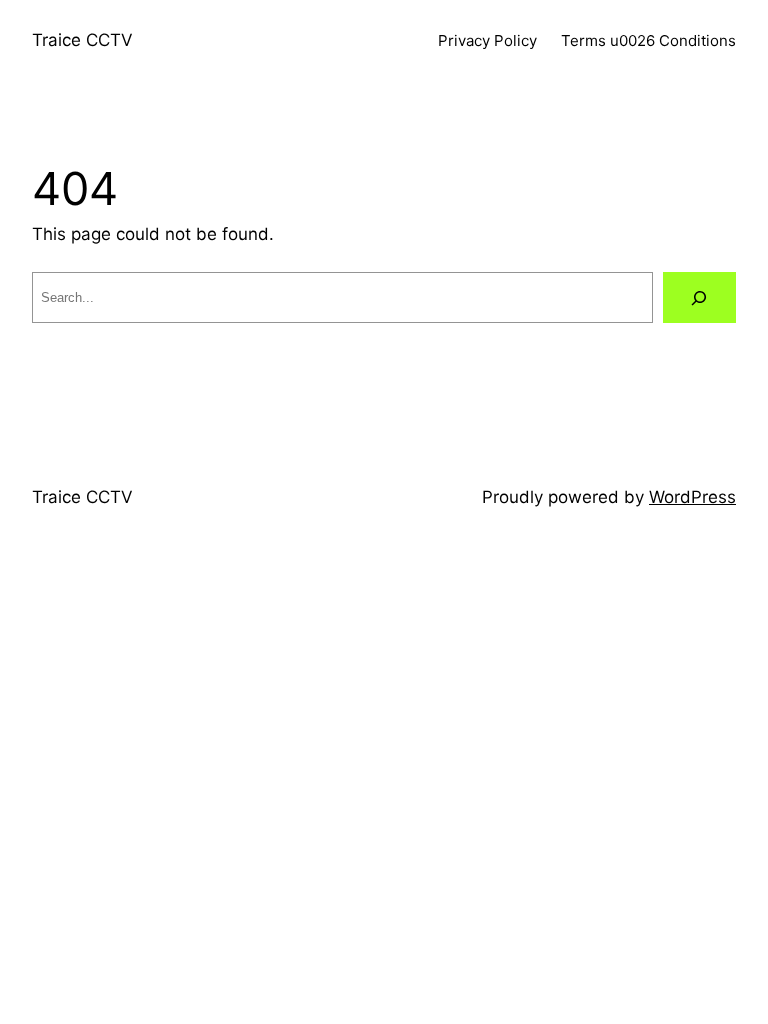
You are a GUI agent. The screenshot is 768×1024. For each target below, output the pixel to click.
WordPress (692, 497)
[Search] (699, 297)
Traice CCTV (82, 40)
